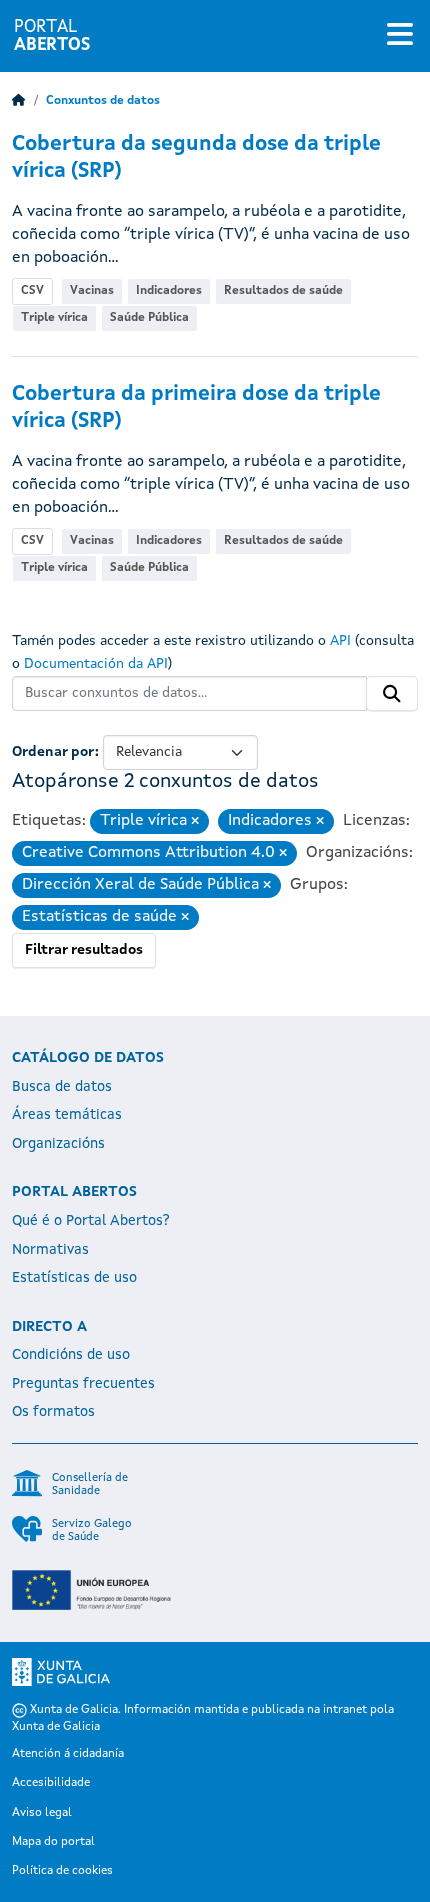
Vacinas (92, 291)
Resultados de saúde (283, 291)
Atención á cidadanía (68, 1754)
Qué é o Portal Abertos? (91, 1221)
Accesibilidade (51, 1783)
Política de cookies (62, 1871)
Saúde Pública (149, 318)
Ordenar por (53, 752)
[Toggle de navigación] (400, 36)
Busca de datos (62, 1087)
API (340, 641)
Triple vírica (54, 318)
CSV (32, 291)
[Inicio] (19, 101)
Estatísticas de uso (74, 1278)
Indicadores (169, 291)
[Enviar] (392, 694)
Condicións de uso (71, 1355)
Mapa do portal (53, 1842)
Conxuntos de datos (103, 101)
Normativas (50, 1250)
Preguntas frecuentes (83, 1384)
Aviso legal (42, 1813)
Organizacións (58, 1144)
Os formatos (53, 1412)
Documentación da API (96, 664)
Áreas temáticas (67, 1115)
